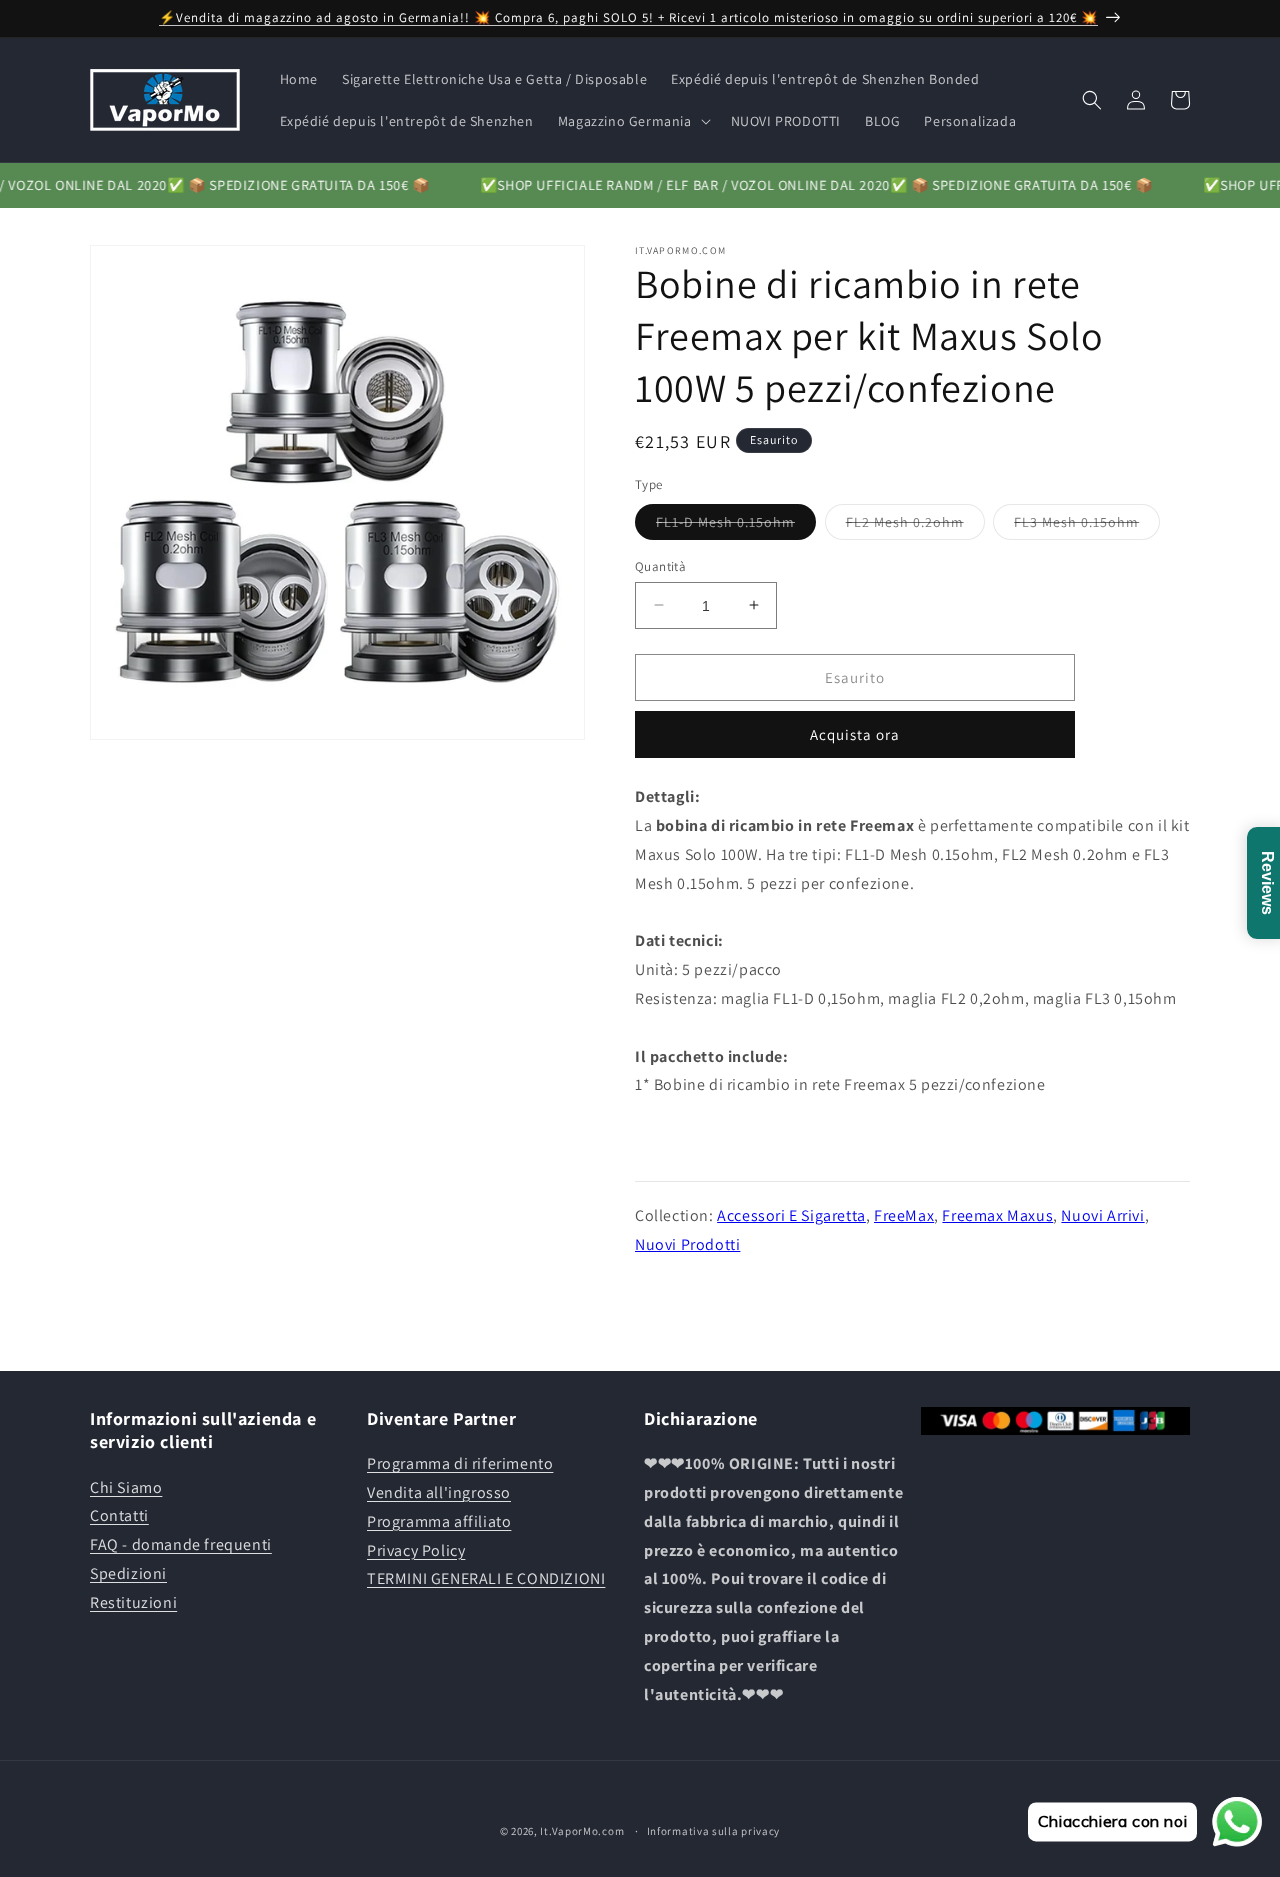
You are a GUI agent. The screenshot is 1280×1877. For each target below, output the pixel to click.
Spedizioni (128, 1573)
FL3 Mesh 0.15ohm (1087, 525)
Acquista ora (855, 734)
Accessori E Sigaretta (791, 1214)
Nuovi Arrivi (1102, 1214)
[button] (632, 121)
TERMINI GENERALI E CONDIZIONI (486, 1579)
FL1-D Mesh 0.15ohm (736, 525)
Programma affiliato (439, 1521)
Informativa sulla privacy (714, 1830)
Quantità (660, 565)
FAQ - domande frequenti (181, 1544)
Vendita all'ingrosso (439, 1492)
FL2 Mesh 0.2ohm (915, 525)
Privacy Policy (416, 1550)
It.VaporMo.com (582, 1831)
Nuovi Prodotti (687, 1243)
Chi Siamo (126, 1487)
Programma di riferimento (460, 1463)
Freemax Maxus (997, 1214)
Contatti (119, 1516)
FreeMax (904, 1214)
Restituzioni (133, 1602)
